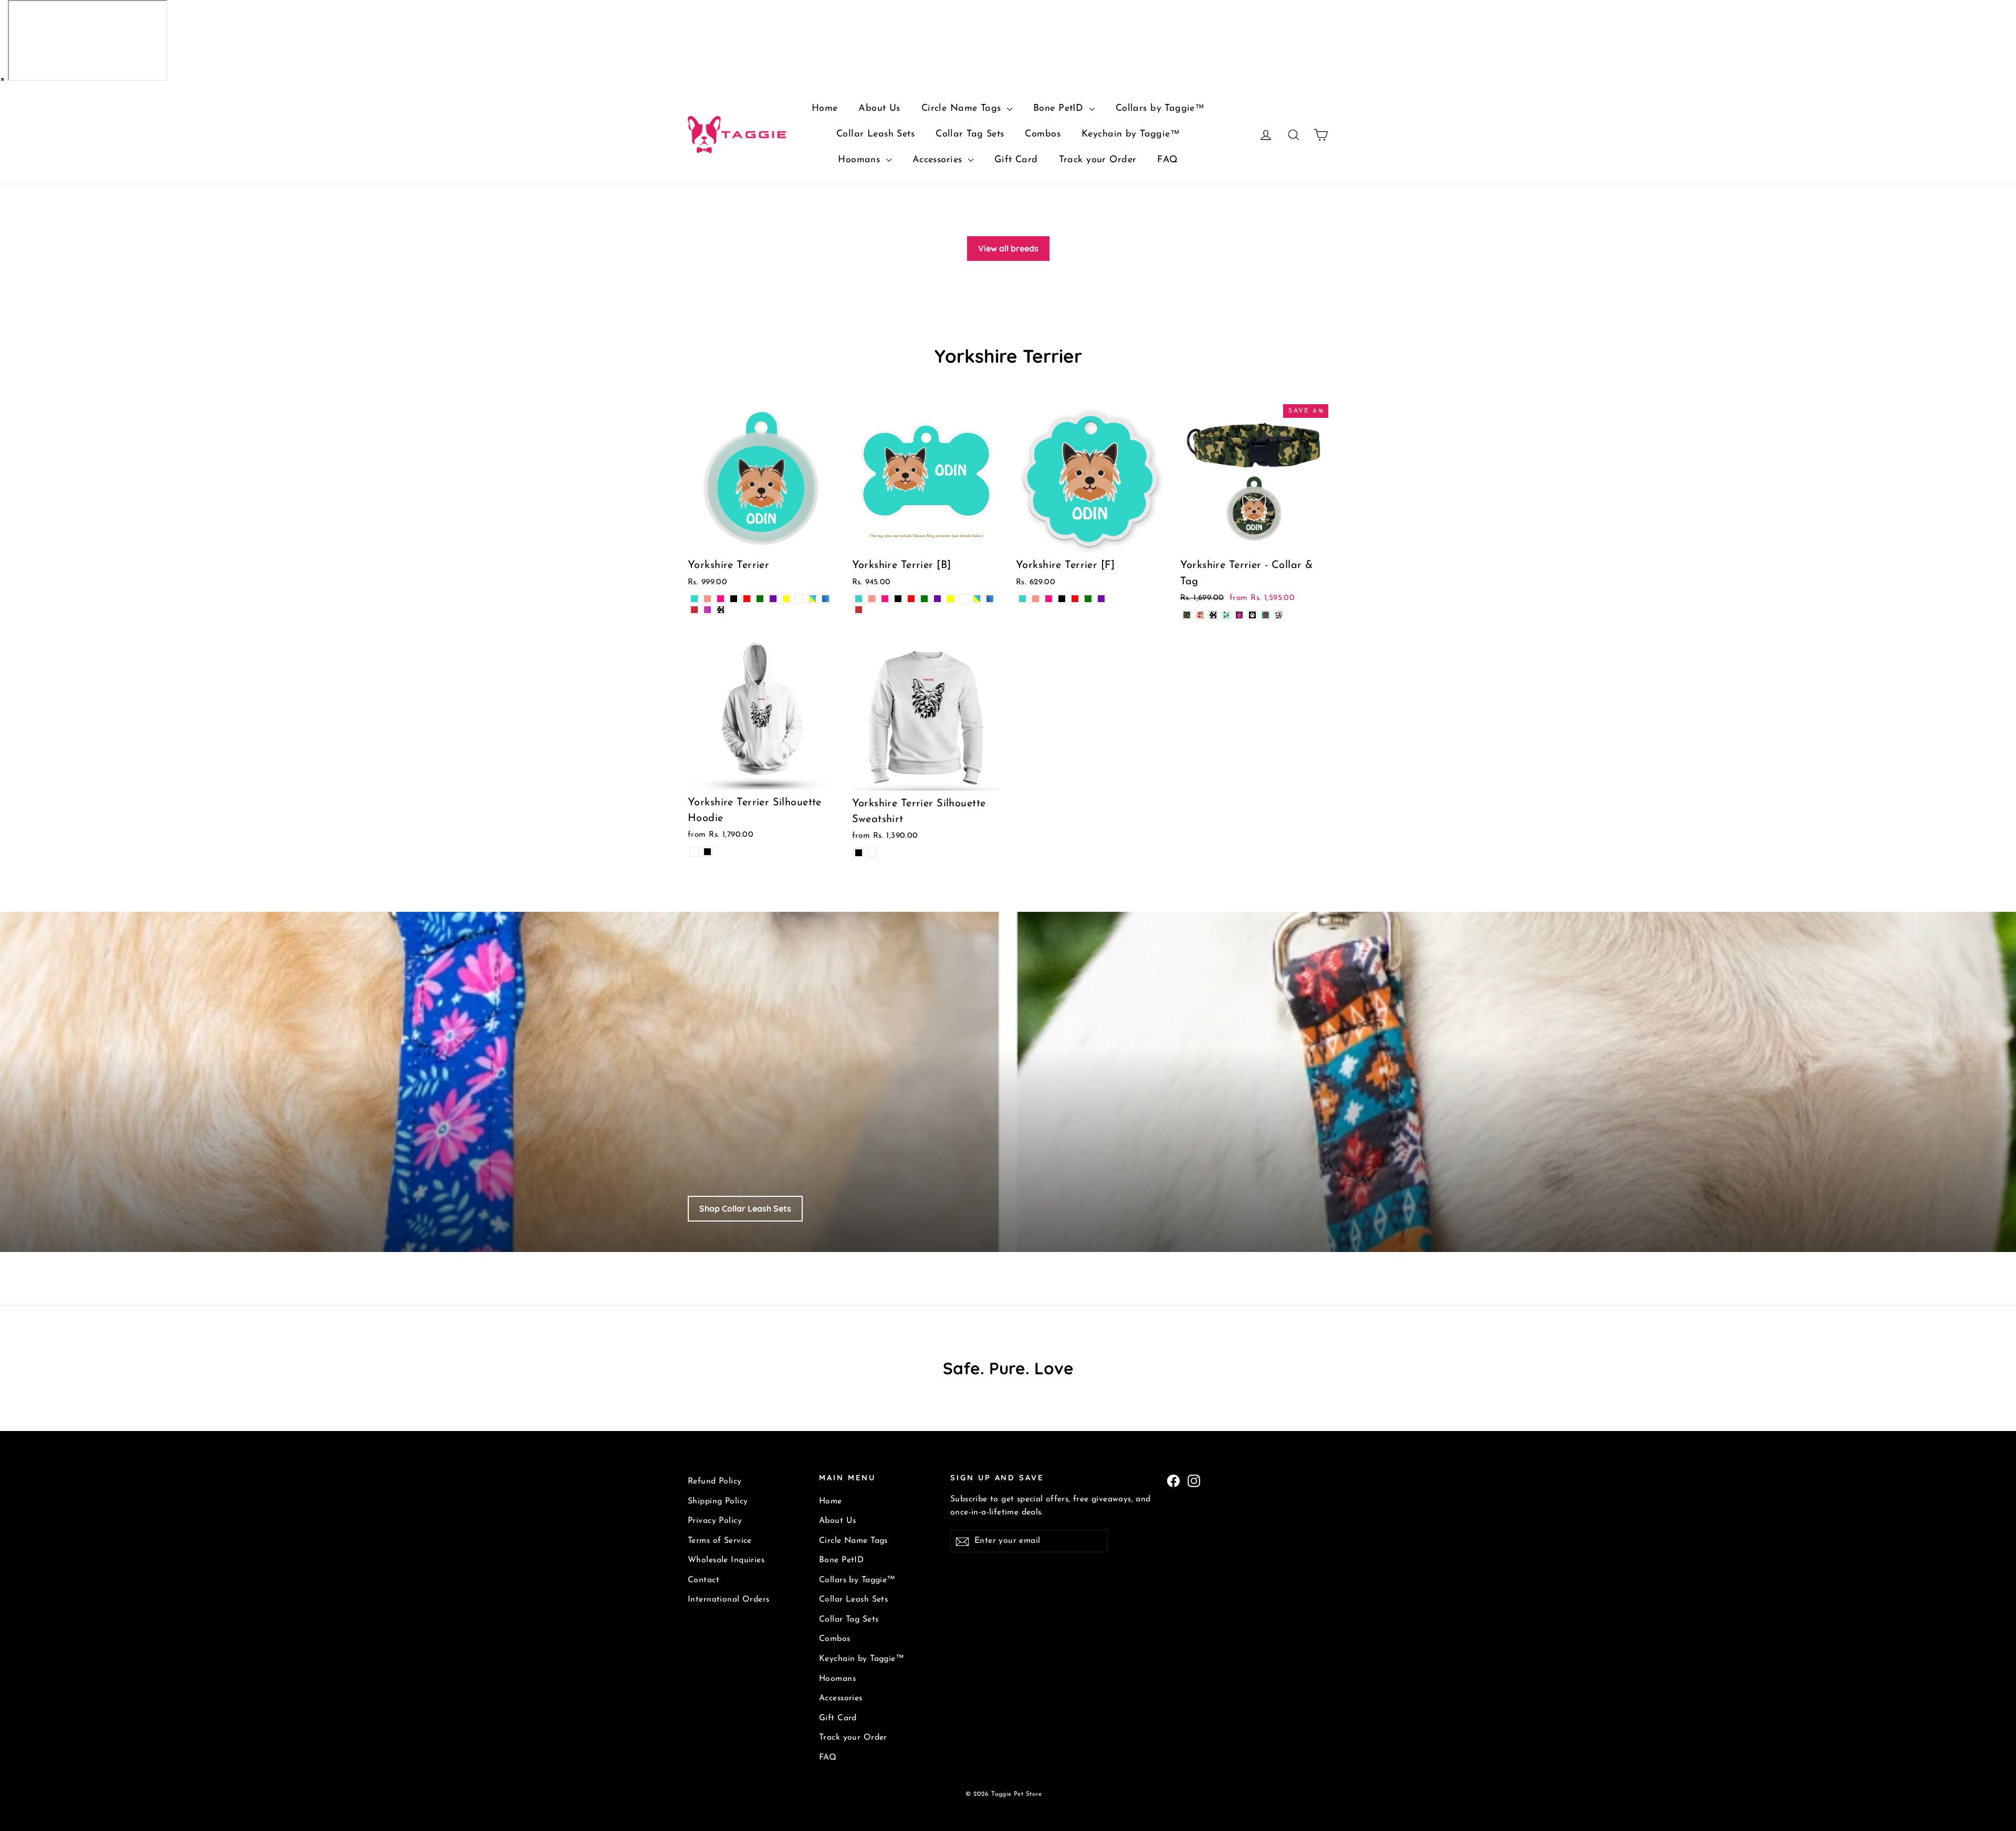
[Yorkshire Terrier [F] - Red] (1075, 599)
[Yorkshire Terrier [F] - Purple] (1101, 599)
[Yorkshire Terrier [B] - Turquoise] (859, 599)
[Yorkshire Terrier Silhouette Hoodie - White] (694, 852)
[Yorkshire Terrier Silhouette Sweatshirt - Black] (859, 853)
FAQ (1167, 160)
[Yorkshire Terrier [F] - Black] (1062, 599)
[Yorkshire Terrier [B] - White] (964, 599)
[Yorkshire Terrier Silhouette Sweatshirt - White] (872, 853)
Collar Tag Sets (970, 134)
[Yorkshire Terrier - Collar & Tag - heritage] (1266, 615)
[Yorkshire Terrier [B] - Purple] (937, 599)
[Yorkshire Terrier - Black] (734, 599)
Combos (1043, 134)
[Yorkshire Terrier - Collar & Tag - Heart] (1213, 615)
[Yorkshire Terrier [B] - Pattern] (977, 599)
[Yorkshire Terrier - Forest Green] (760, 599)
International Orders (729, 1600)
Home (825, 109)
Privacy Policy (715, 1521)
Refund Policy (715, 1481)
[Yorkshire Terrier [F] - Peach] (1036, 599)
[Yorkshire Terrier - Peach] (707, 599)
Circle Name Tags (963, 109)
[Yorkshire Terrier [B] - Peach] (872, 599)
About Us (879, 109)
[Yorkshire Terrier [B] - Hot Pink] (885, 599)
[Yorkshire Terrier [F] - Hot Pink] (1049, 599)
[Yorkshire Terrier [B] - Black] (898, 599)
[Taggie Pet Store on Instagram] (1194, 1480)
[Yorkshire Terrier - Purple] (773, 599)
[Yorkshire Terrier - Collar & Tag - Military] (1187, 615)
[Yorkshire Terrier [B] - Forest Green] (924, 599)
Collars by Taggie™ (1160, 109)
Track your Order (1098, 160)
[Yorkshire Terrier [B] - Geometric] (990, 599)
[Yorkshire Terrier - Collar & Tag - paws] (1252, 615)
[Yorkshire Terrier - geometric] (826, 599)
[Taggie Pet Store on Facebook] (1173, 1480)
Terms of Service (720, 1541)
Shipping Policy (718, 1501)
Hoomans (860, 160)
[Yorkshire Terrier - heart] (721, 610)
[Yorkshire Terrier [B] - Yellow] (951, 599)
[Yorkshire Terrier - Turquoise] (694, 599)
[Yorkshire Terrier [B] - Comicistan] (859, 610)
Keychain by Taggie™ (1131, 134)
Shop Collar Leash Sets (745, 1208)
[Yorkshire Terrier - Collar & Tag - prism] (1200, 615)
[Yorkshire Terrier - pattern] (812, 599)
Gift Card (1016, 160)
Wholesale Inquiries (726, 1560)
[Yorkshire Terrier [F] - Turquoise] (1022, 599)
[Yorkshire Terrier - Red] (747, 599)
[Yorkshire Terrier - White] (799, 599)
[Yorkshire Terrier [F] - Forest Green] (1088, 599)
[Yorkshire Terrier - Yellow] (786, 599)
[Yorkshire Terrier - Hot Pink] (721, 599)
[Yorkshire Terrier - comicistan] (694, 610)
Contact (703, 1580)
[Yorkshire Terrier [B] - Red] (911, 599)
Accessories (939, 160)
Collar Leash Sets (875, 134)
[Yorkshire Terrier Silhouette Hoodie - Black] (707, 852)
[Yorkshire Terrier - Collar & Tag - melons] (1226, 615)
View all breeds (1008, 248)
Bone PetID (1060, 109)
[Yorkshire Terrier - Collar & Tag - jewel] (1239, 615)
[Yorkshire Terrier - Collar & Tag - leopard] (1279, 615)
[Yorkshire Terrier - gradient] (707, 610)
